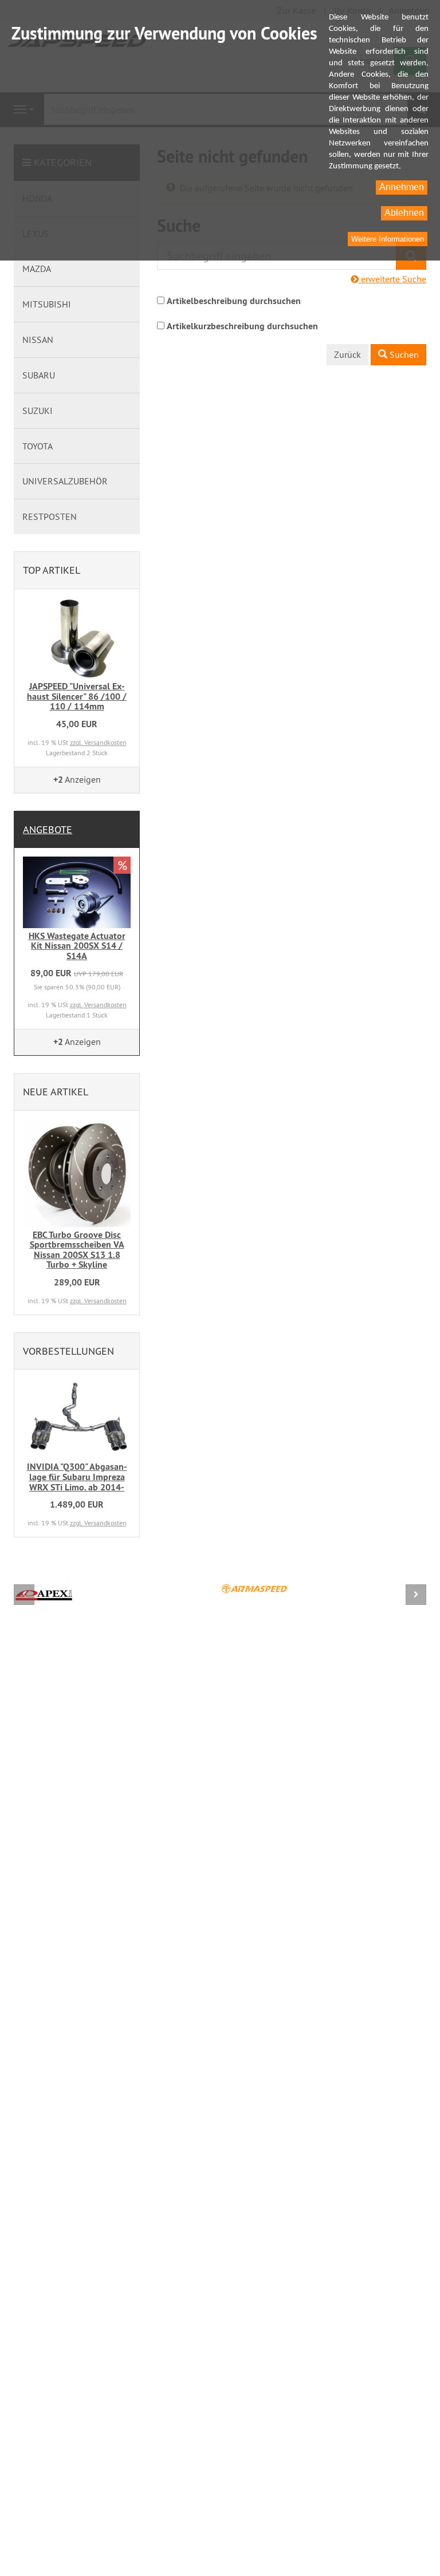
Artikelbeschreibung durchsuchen (234, 301)
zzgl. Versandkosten (98, 742)
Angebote (48, 829)
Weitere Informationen (388, 239)
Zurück (347, 354)
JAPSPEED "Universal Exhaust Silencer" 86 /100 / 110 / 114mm (77, 696)
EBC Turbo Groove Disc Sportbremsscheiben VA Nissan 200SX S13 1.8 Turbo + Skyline (77, 1250)
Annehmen (402, 187)
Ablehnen (404, 213)
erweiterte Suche (392, 279)
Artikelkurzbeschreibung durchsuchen (242, 326)
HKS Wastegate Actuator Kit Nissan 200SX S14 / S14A (77, 946)
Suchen (403, 354)
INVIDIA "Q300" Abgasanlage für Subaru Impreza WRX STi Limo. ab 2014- (77, 1477)
